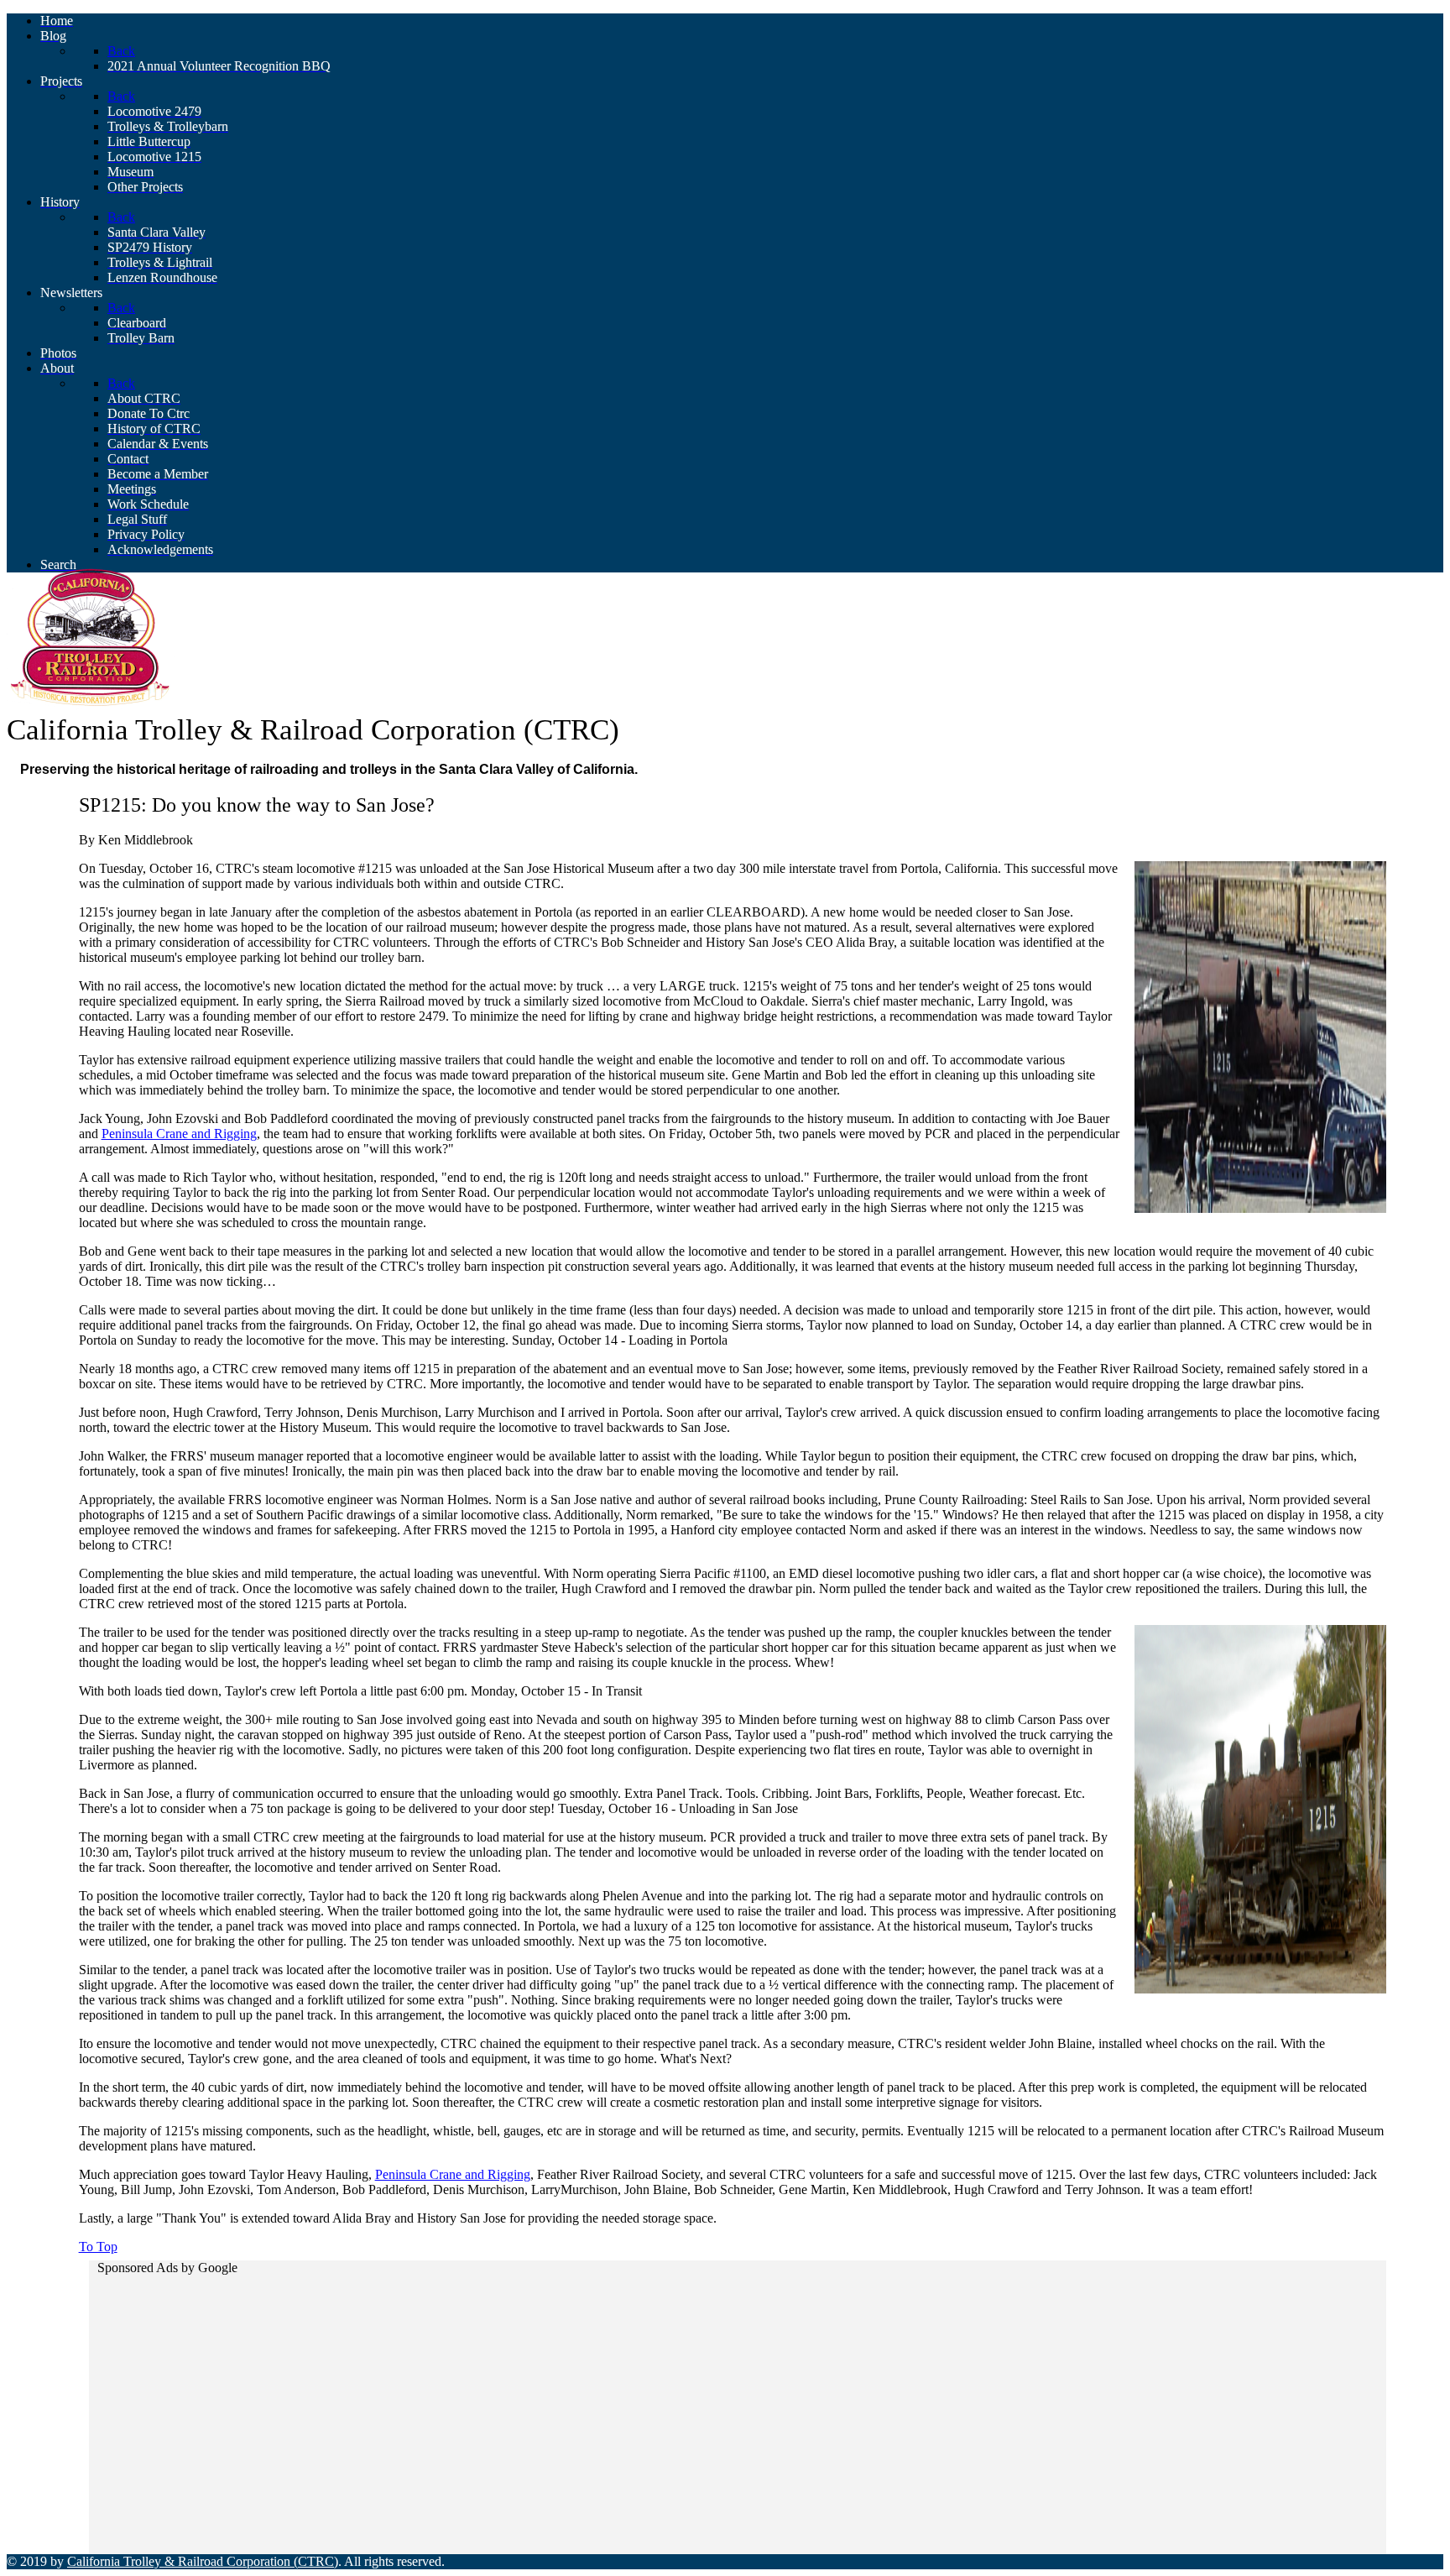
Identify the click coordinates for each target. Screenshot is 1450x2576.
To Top (98, 2247)
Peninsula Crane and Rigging (179, 1134)
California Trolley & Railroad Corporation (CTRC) (203, 2561)
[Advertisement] (599, 2400)
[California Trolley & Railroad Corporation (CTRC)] (91, 705)
